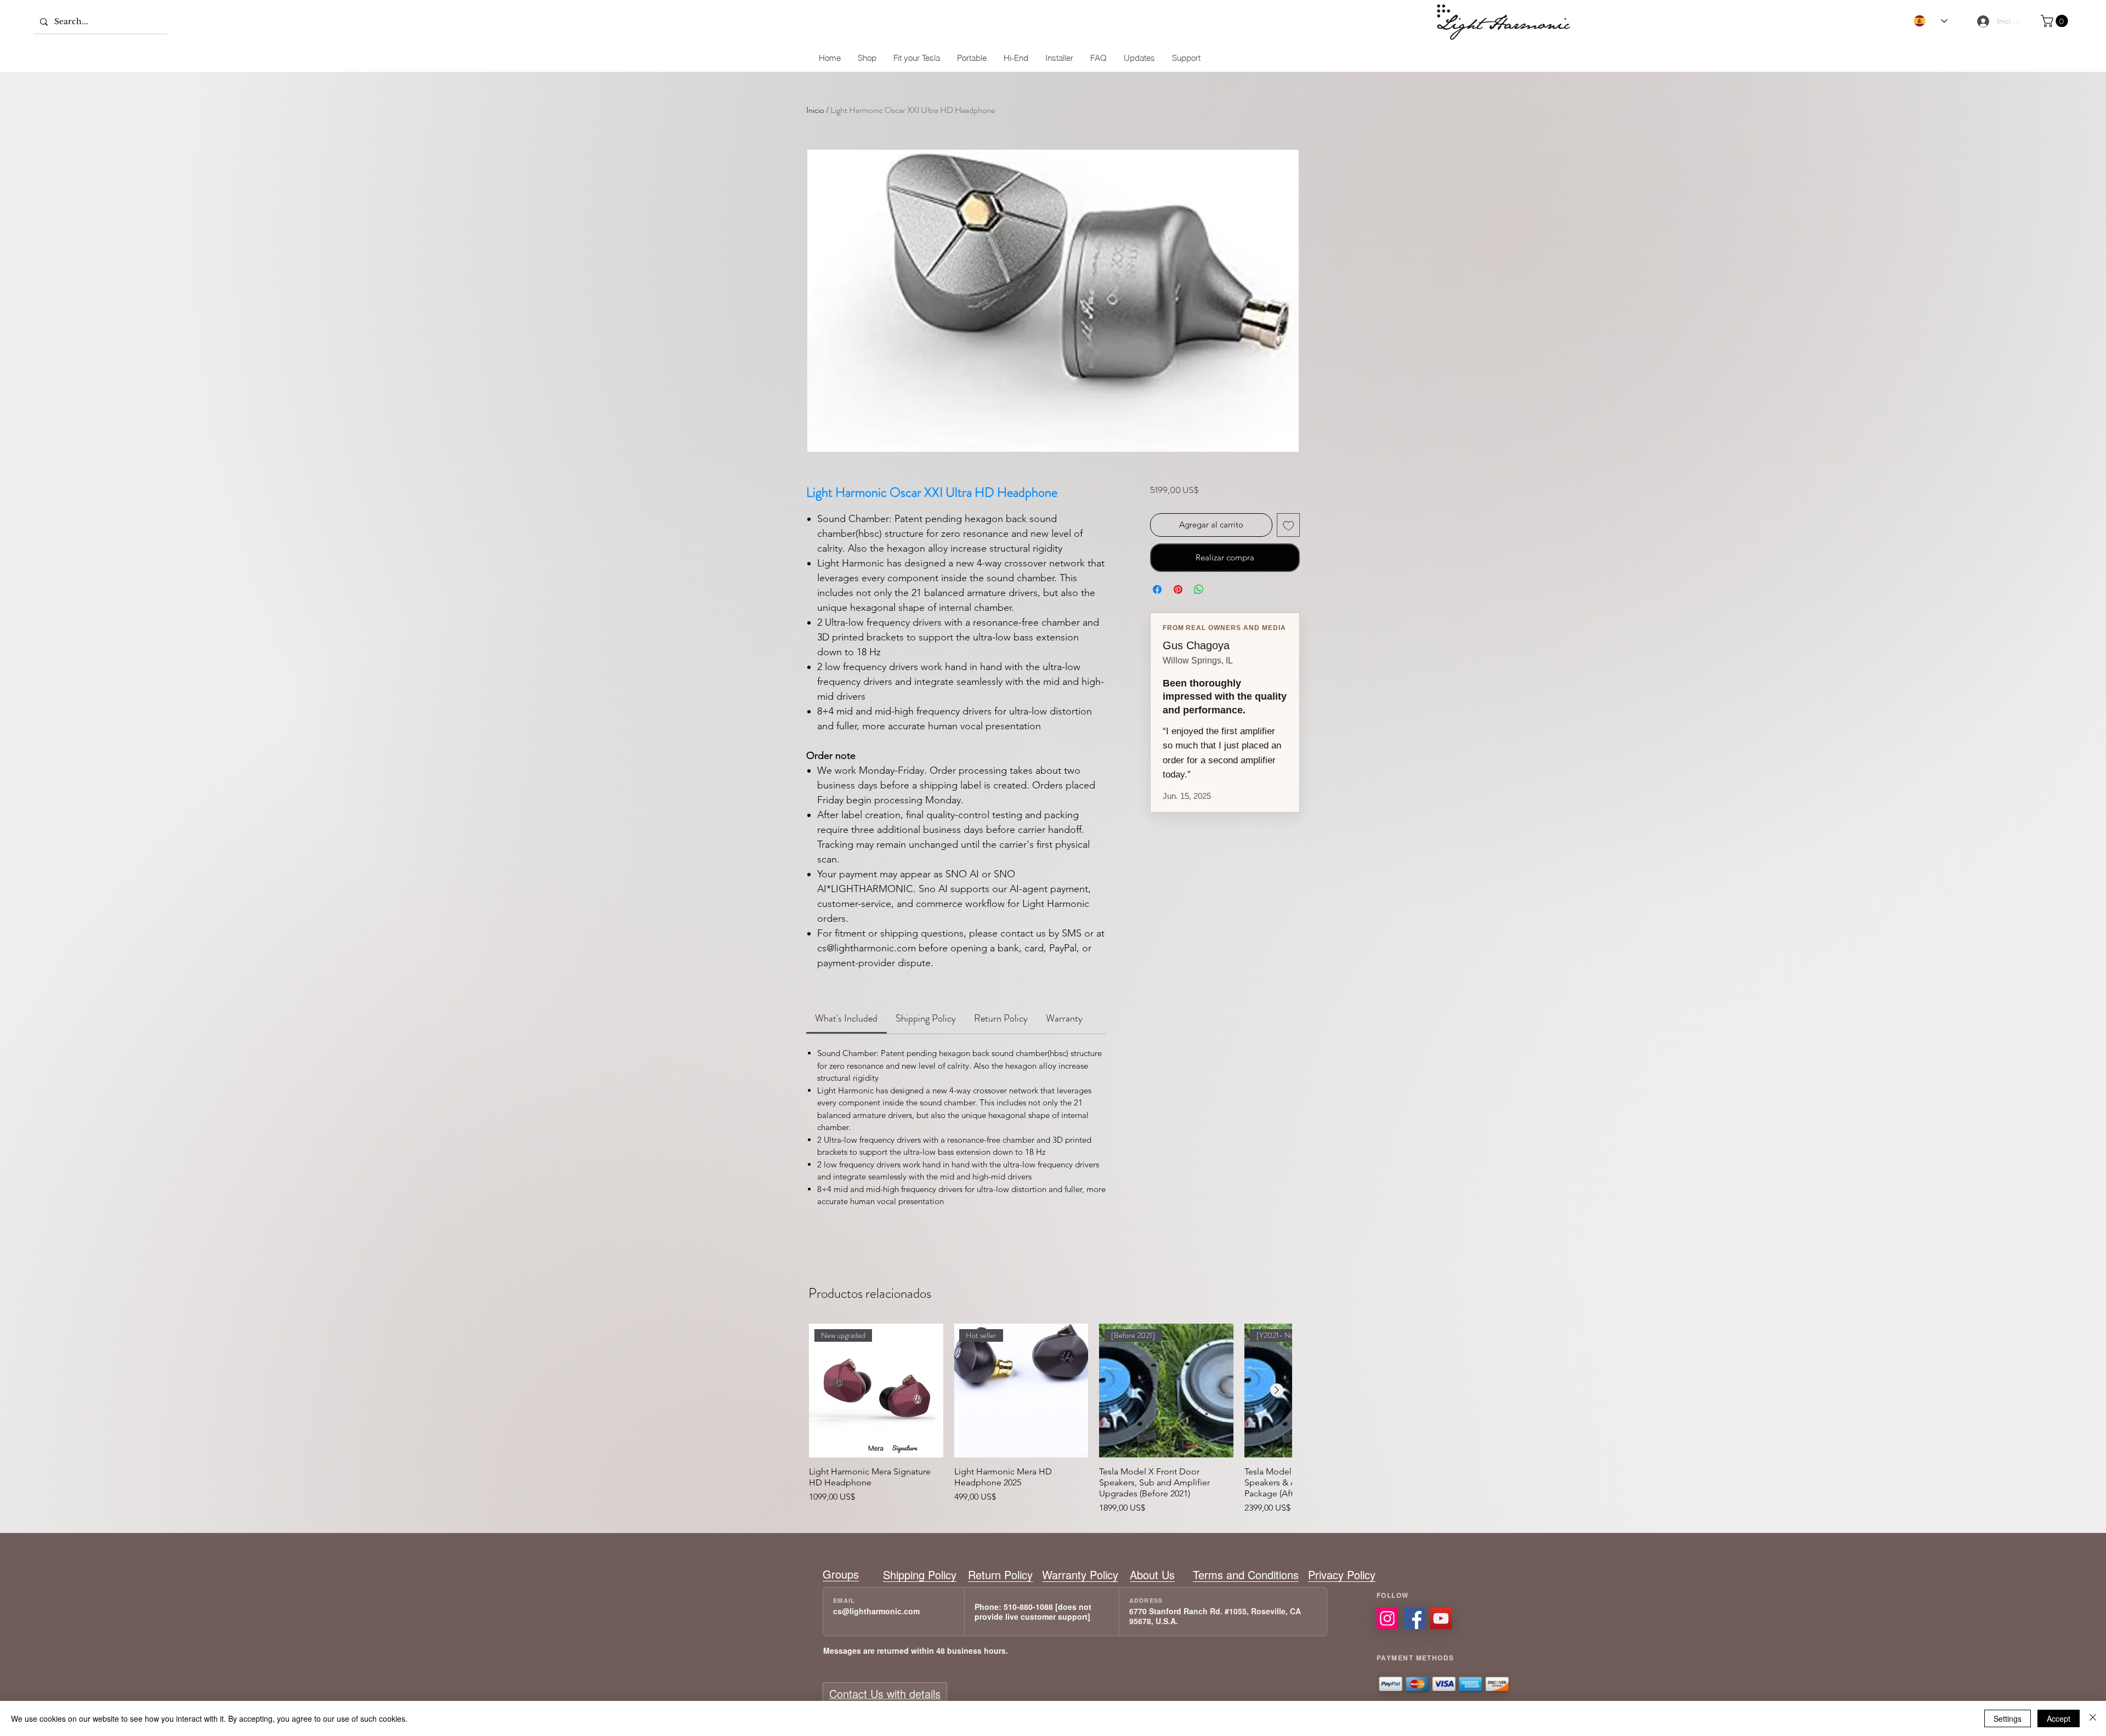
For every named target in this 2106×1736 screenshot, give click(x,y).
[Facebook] (1414, 1618)
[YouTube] (1441, 1618)
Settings (2008, 1718)
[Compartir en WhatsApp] (1199, 589)
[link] (846, 1018)
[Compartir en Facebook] (1157, 589)
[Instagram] (1387, 1618)
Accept (2059, 1718)
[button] (2056, 21)
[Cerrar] (2093, 1718)
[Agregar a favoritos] (1289, 525)
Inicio (815, 110)
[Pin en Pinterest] (1178, 589)
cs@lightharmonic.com (876, 1611)
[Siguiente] (1277, 1390)
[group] (1050, 1419)
